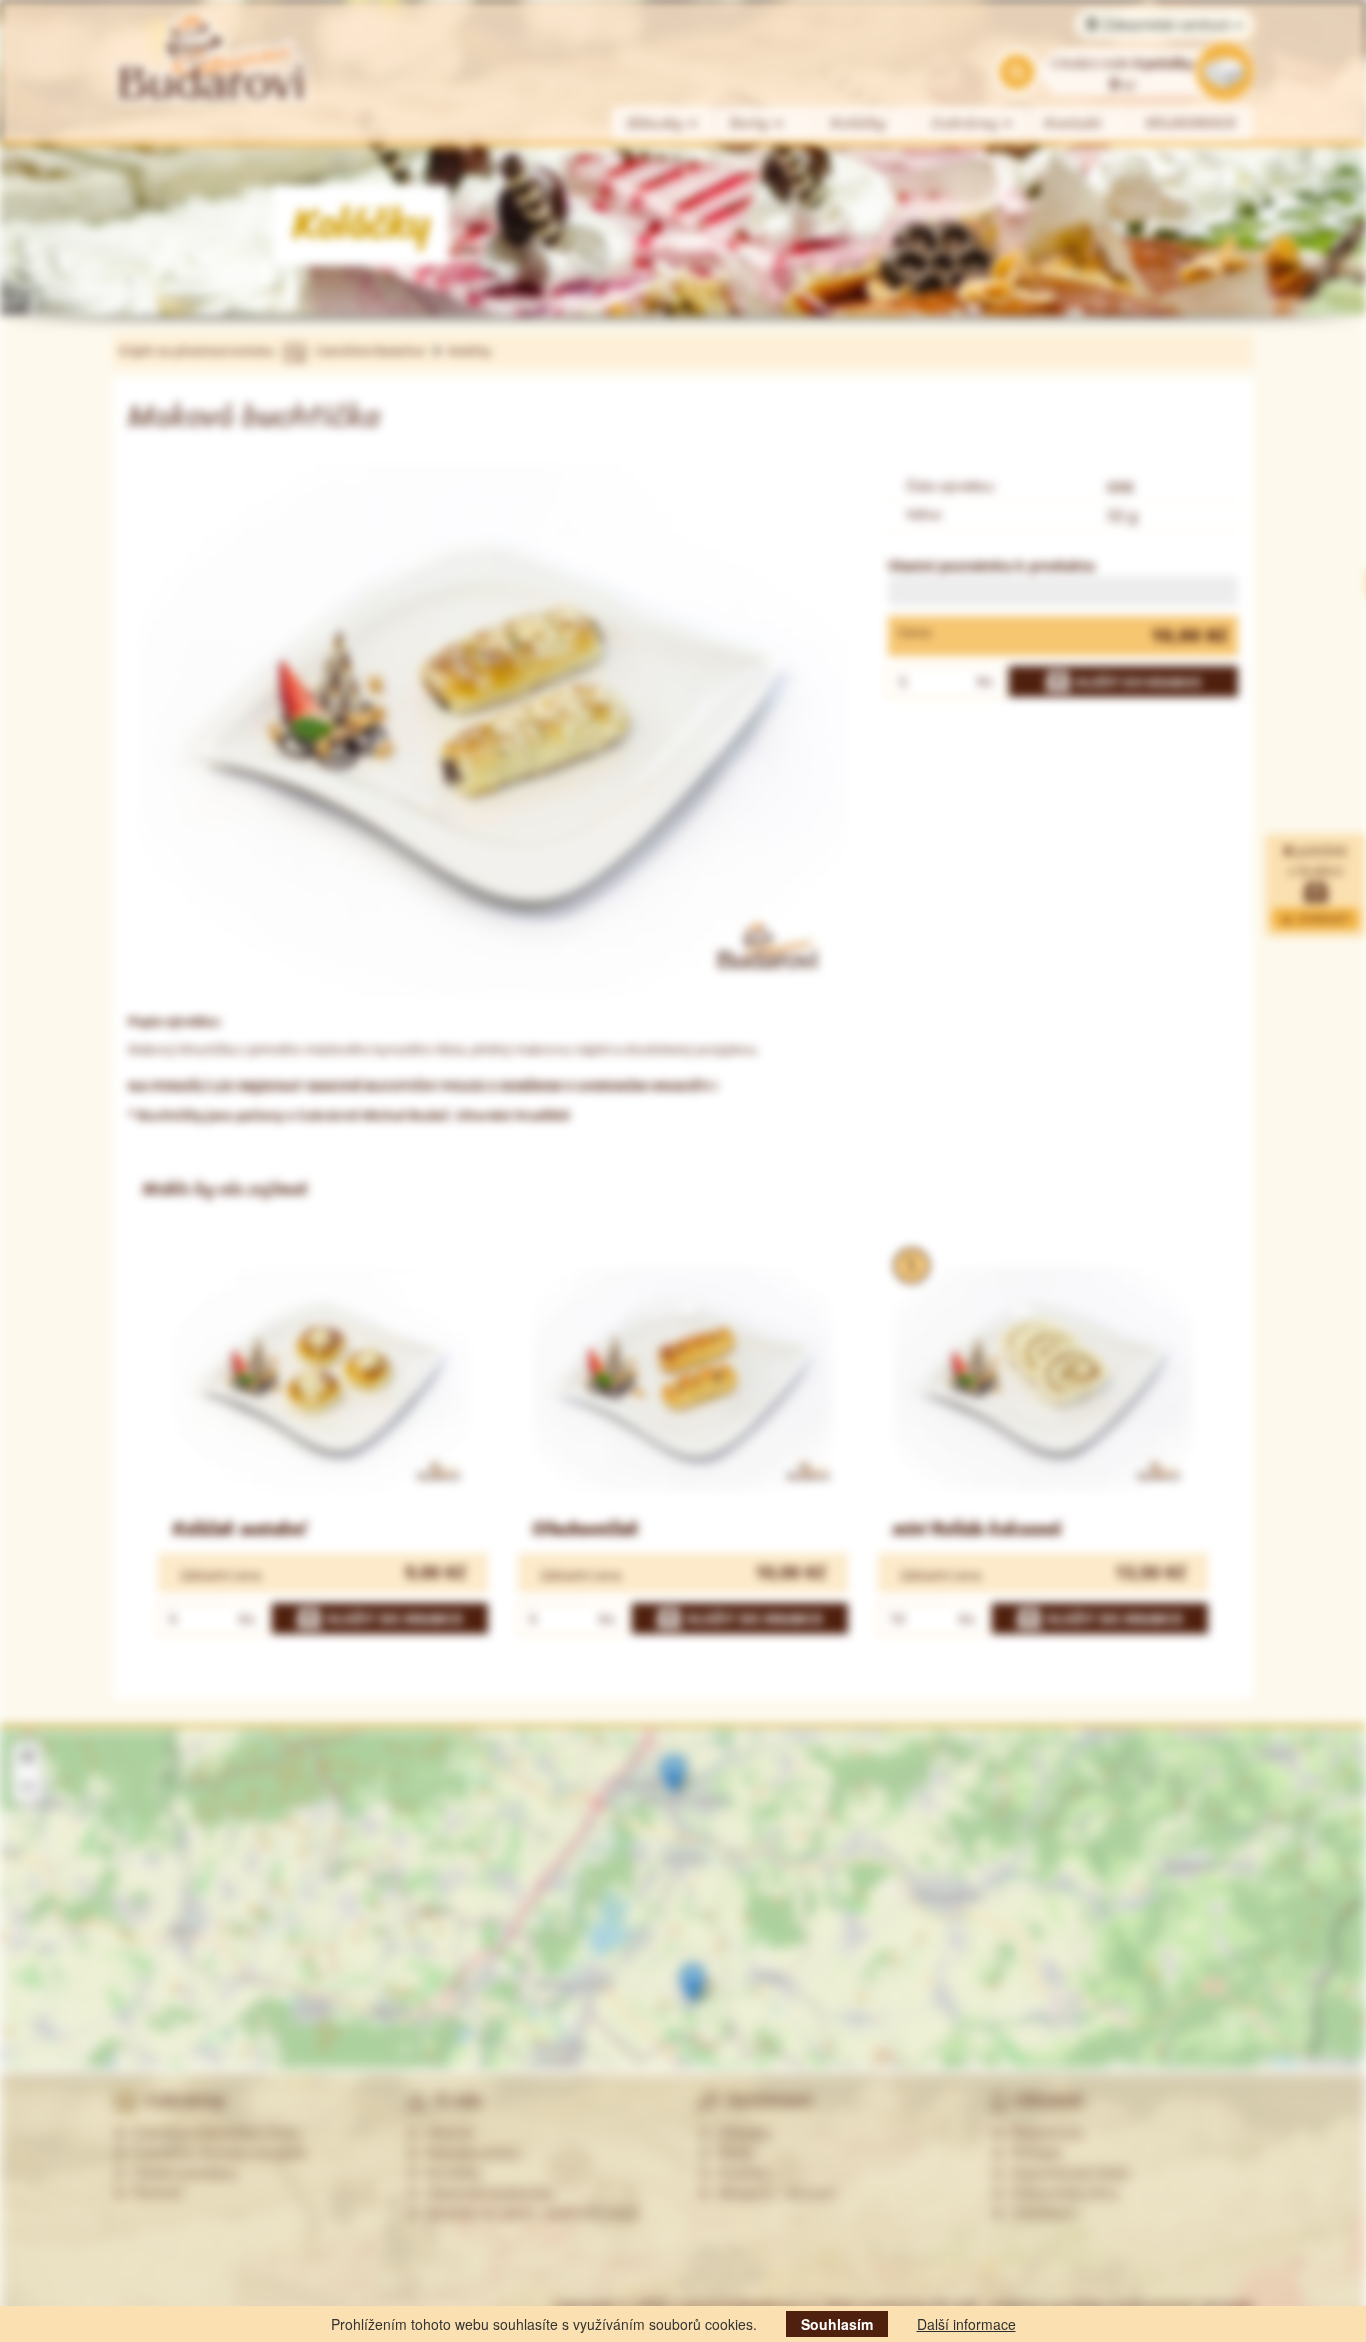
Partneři (154, 2192)
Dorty (752, 123)
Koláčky (858, 123)
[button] (673, 1774)
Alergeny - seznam (773, 2192)
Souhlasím (837, 2324)
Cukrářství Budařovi (370, 350)
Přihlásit (1032, 2152)
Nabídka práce (468, 2152)
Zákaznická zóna (1060, 2192)
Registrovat (1043, 2132)
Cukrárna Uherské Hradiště (215, 2152)
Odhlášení (1039, 2212)
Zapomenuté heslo (1066, 2172)
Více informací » (1160, 1996)
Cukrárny (967, 123)
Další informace (966, 2324)
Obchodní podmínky (486, 2192)
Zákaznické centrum (1167, 24)
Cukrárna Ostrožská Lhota (212, 2132)
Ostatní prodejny (181, 2172)
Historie (446, 2132)
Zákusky (657, 123)
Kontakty (449, 2172)
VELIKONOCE (1191, 123)
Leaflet (1283, 2061)
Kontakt (1073, 123)
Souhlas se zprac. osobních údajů (529, 2212)
